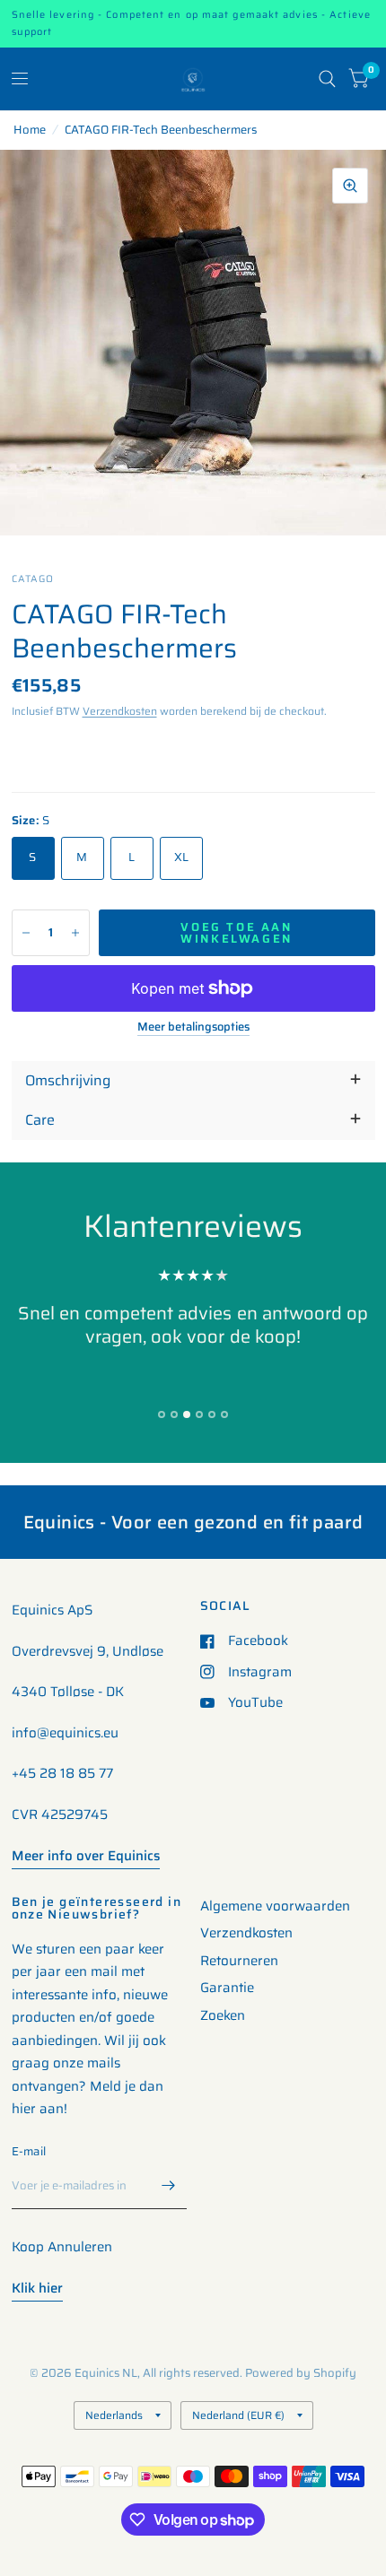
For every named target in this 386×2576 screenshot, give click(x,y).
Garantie (227, 1988)
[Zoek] (327, 79)
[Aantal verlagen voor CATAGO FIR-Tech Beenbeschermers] (26, 933)
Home (30, 130)
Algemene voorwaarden (275, 1906)
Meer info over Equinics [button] (86, 1856)
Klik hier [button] (37, 2288)
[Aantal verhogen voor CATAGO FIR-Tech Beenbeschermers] (75, 933)
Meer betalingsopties (193, 1027)
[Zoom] (350, 186)
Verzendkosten (120, 711)
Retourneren (239, 1961)
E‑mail (29, 2151)
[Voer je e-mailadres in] (169, 2186)
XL (182, 857)
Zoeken (223, 2015)
